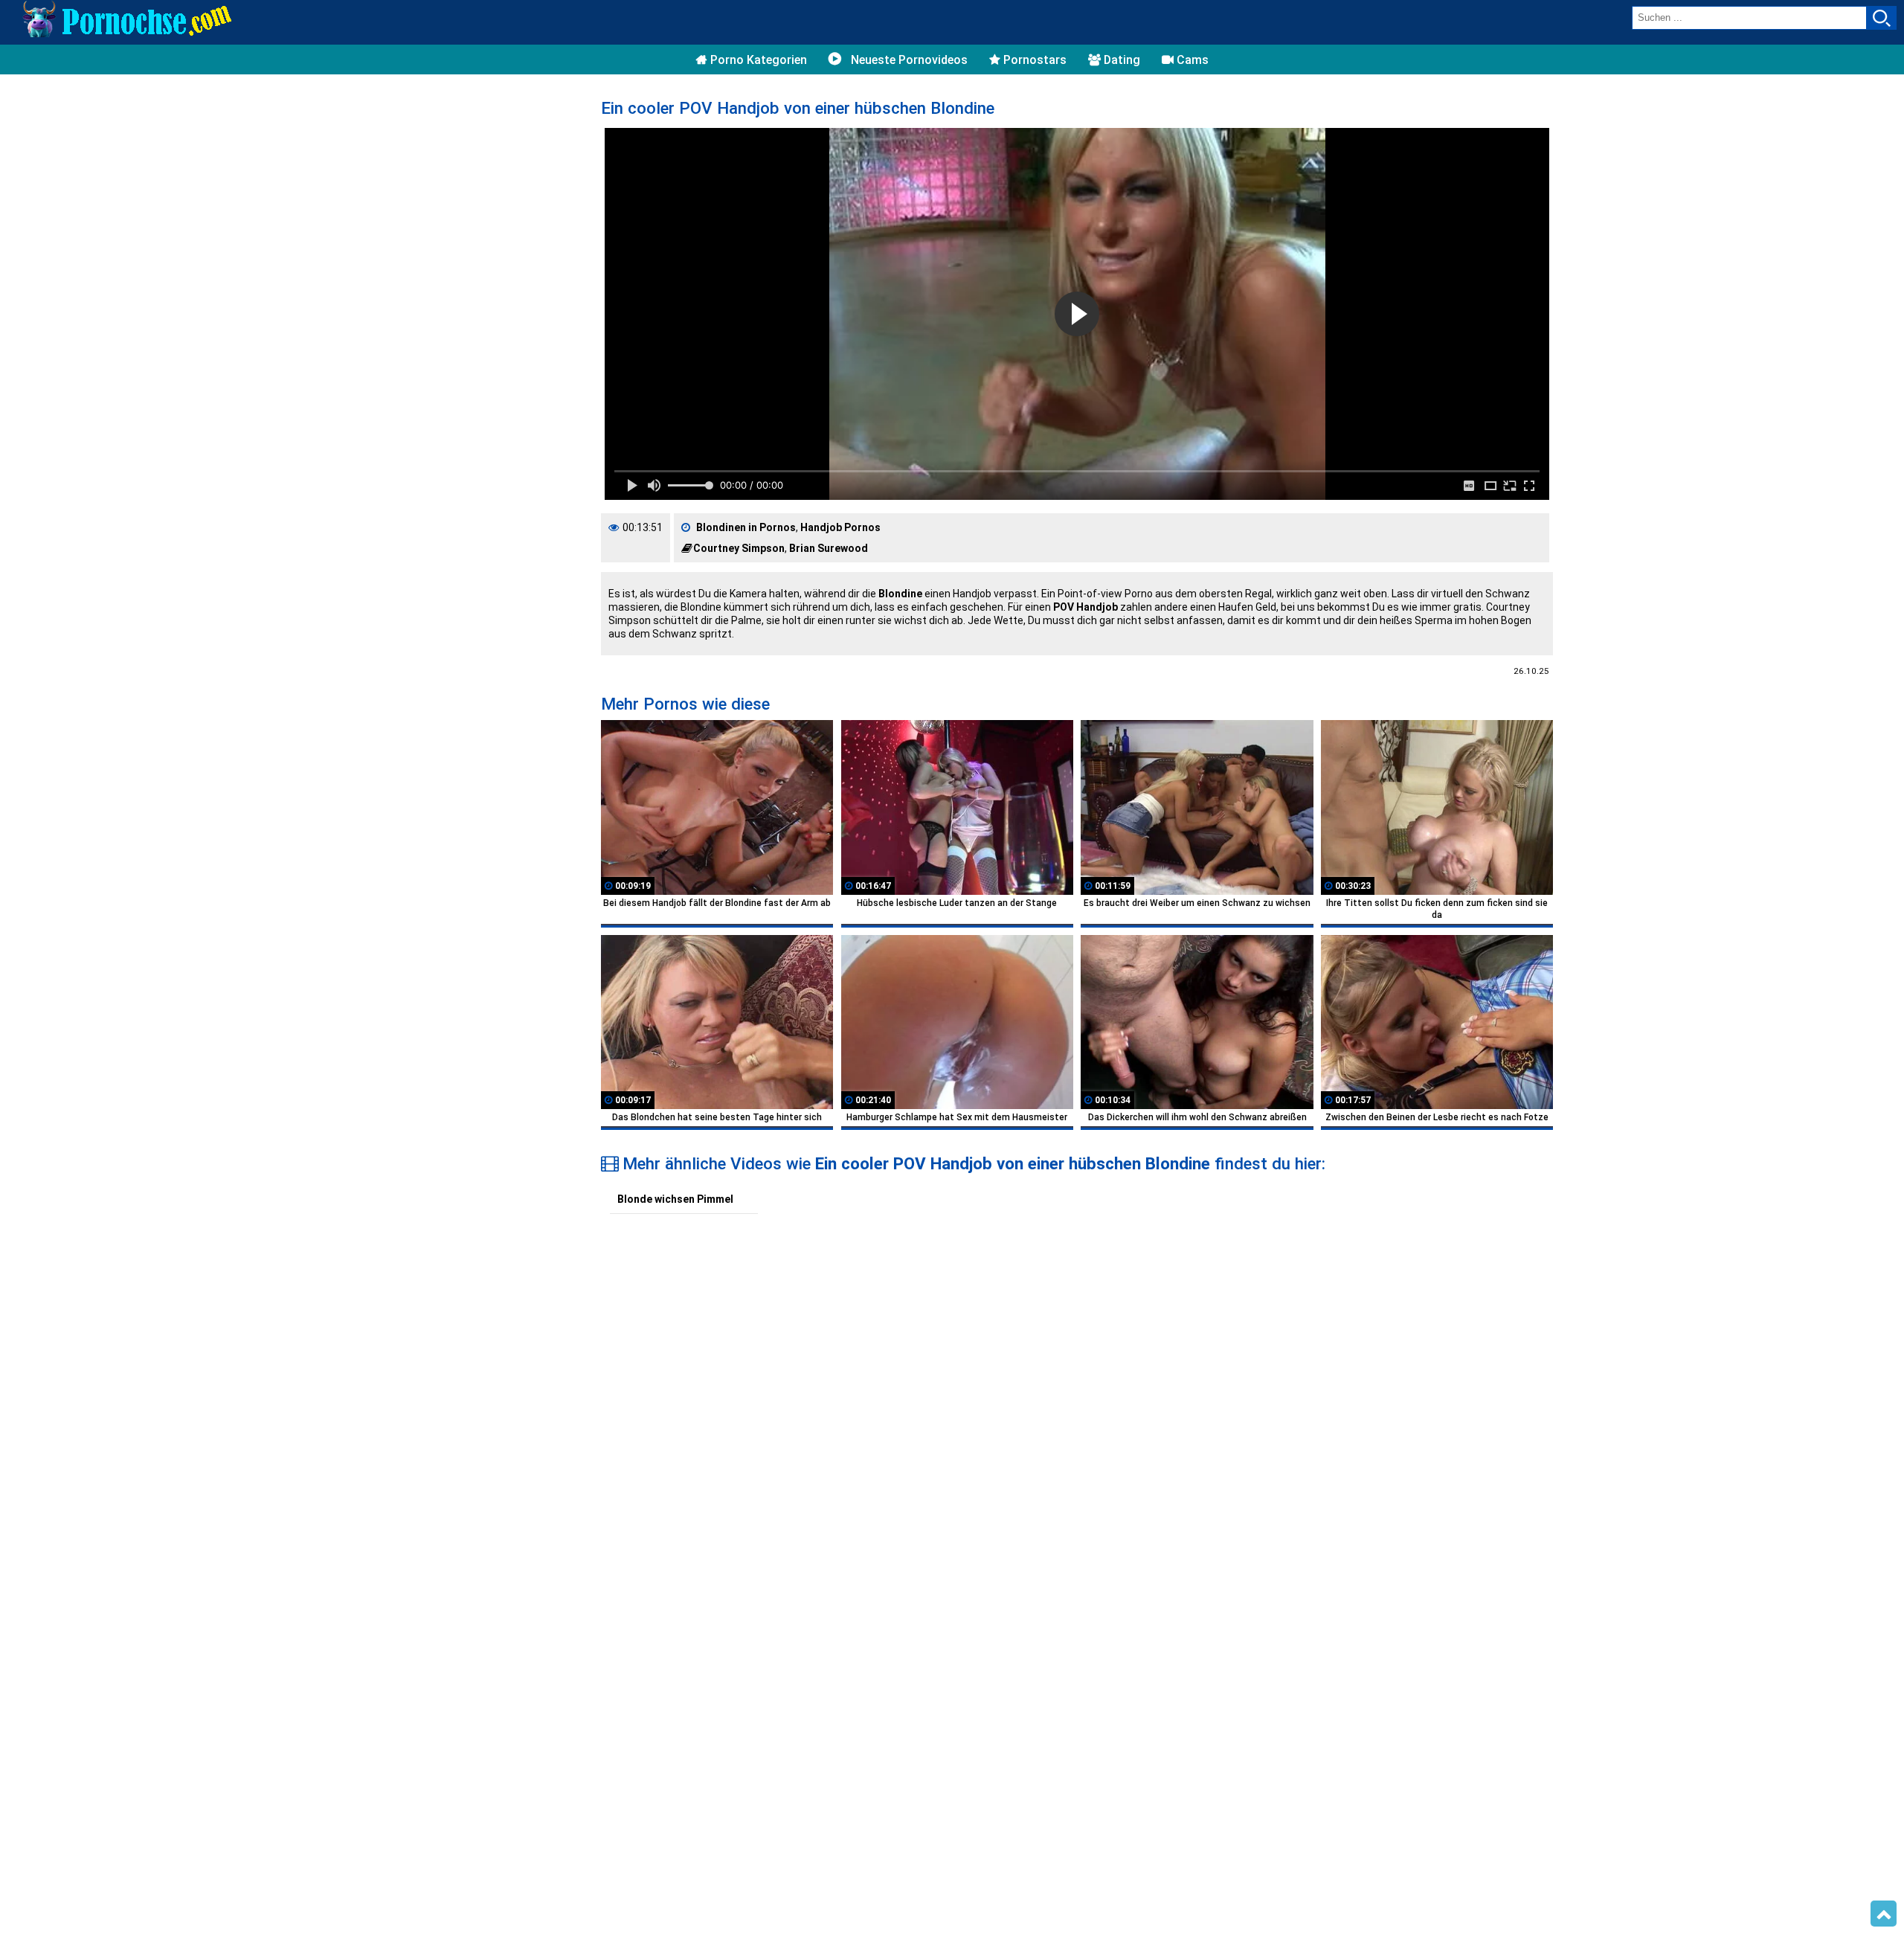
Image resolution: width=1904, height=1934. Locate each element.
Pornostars (1033, 60)
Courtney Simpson (739, 548)
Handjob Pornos (840, 527)
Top (1884, 1914)
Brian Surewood (829, 548)
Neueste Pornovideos (908, 60)
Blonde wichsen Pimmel (675, 1199)
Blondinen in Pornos (746, 527)
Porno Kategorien (757, 60)
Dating (1120, 60)
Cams (1191, 60)
